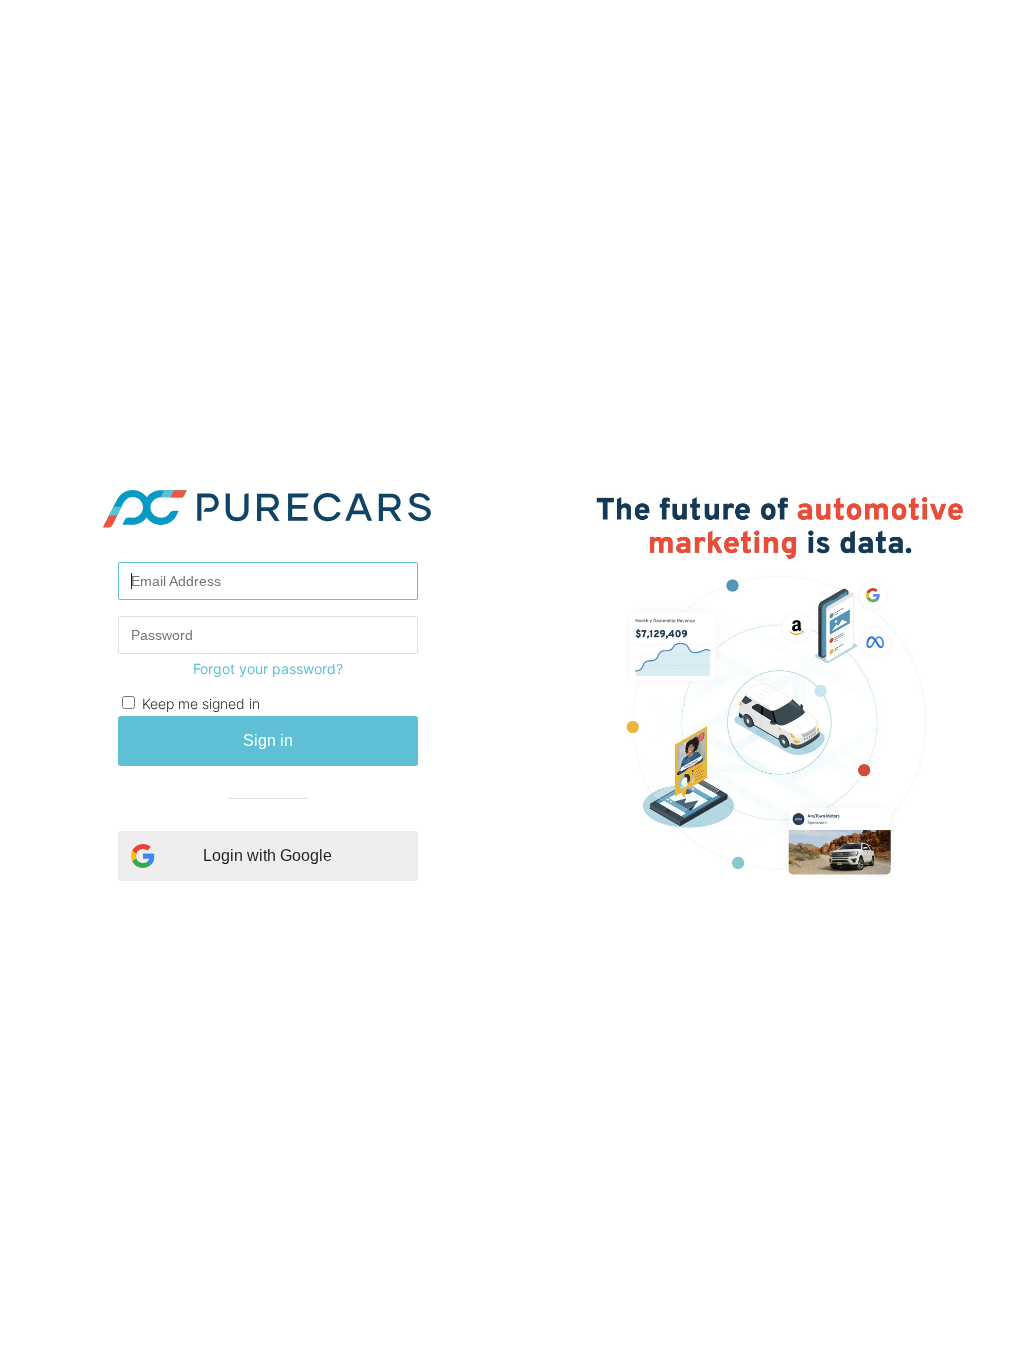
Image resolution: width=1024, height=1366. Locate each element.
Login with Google (267, 855)
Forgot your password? (268, 668)
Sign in (268, 740)
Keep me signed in (201, 703)
